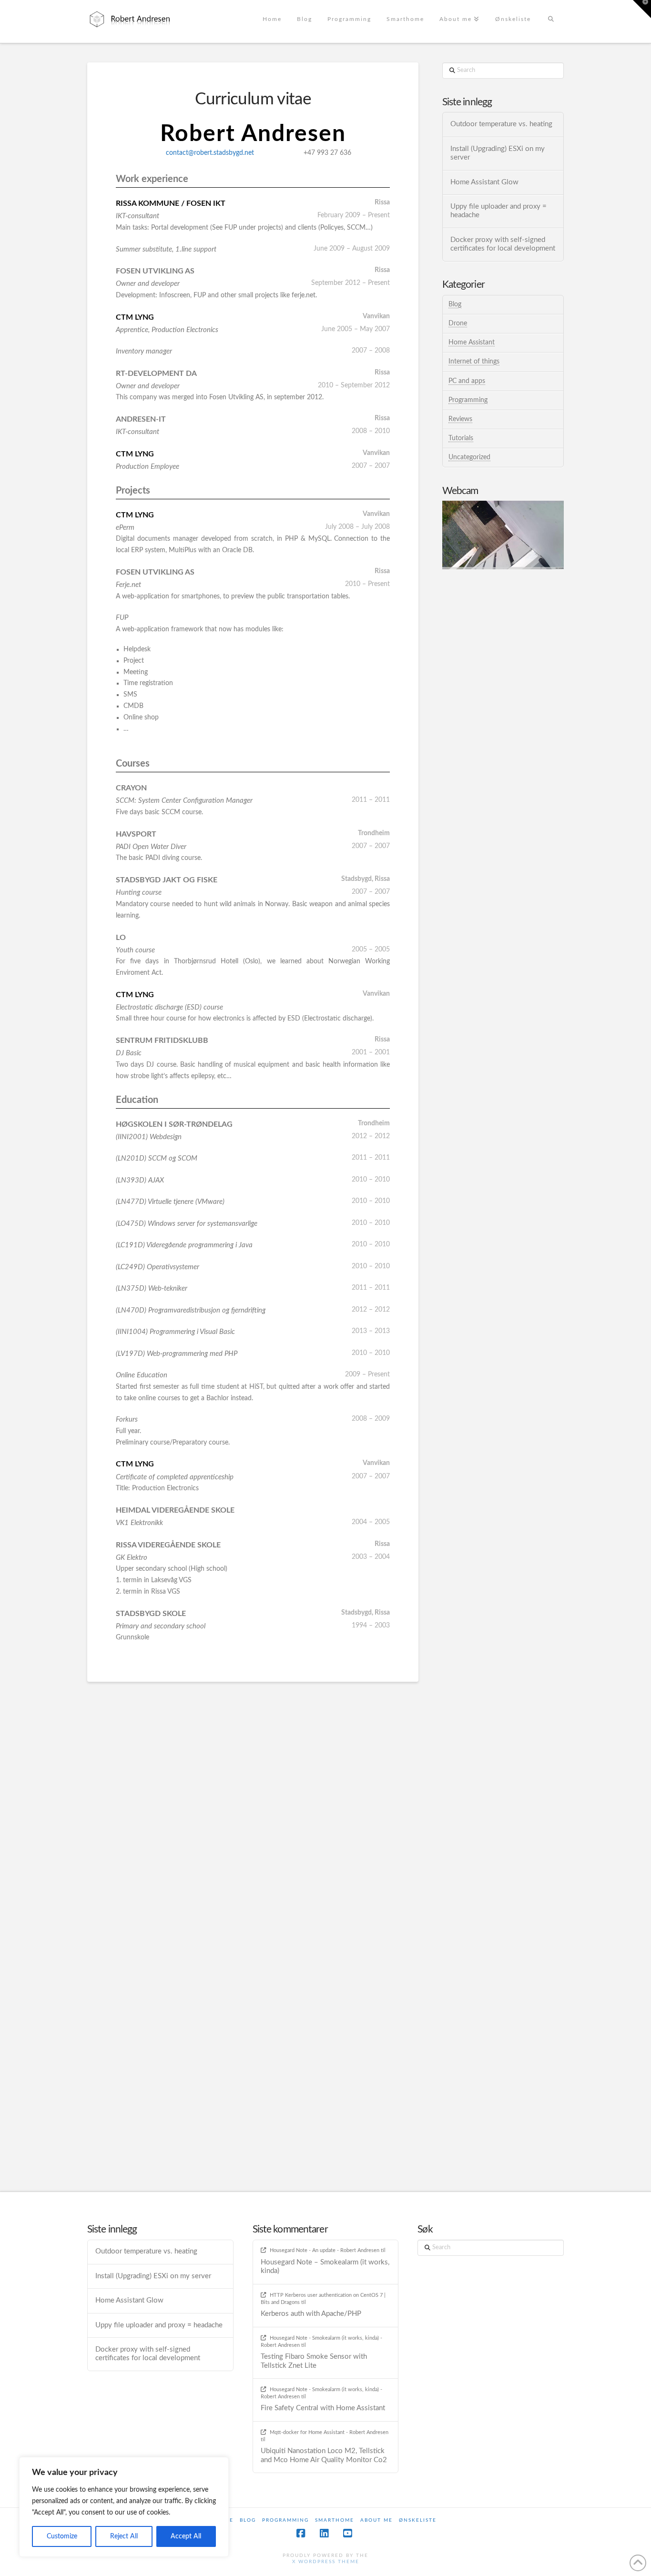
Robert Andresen (253, 134)
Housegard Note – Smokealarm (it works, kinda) (325, 2267)
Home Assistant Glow (484, 182)
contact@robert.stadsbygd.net (210, 153)
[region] (124, 2507)
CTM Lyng (135, 317)
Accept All (186, 2536)
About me (376, 2520)
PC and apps (467, 381)
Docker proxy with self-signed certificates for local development (503, 244)
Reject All (124, 2536)
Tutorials (461, 438)
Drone (458, 323)
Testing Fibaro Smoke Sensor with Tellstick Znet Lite (314, 2361)
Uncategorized (469, 457)
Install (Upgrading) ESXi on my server (498, 153)
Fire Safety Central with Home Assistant (323, 2408)
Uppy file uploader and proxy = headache (498, 211)
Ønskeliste (418, 2520)
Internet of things (474, 362)
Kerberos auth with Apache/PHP (311, 2314)
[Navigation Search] (551, 21)
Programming (468, 400)
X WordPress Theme (326, 2562)
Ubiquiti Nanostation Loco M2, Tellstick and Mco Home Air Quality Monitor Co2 (324, 2455)
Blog (455, 304)
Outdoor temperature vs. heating (501, 124)
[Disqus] (253, 1801)
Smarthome (335, 2520)
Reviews (460, 419)
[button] (642, 9)
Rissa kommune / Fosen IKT (171, 203)
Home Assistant (472, 343)
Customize (62, 2536)
